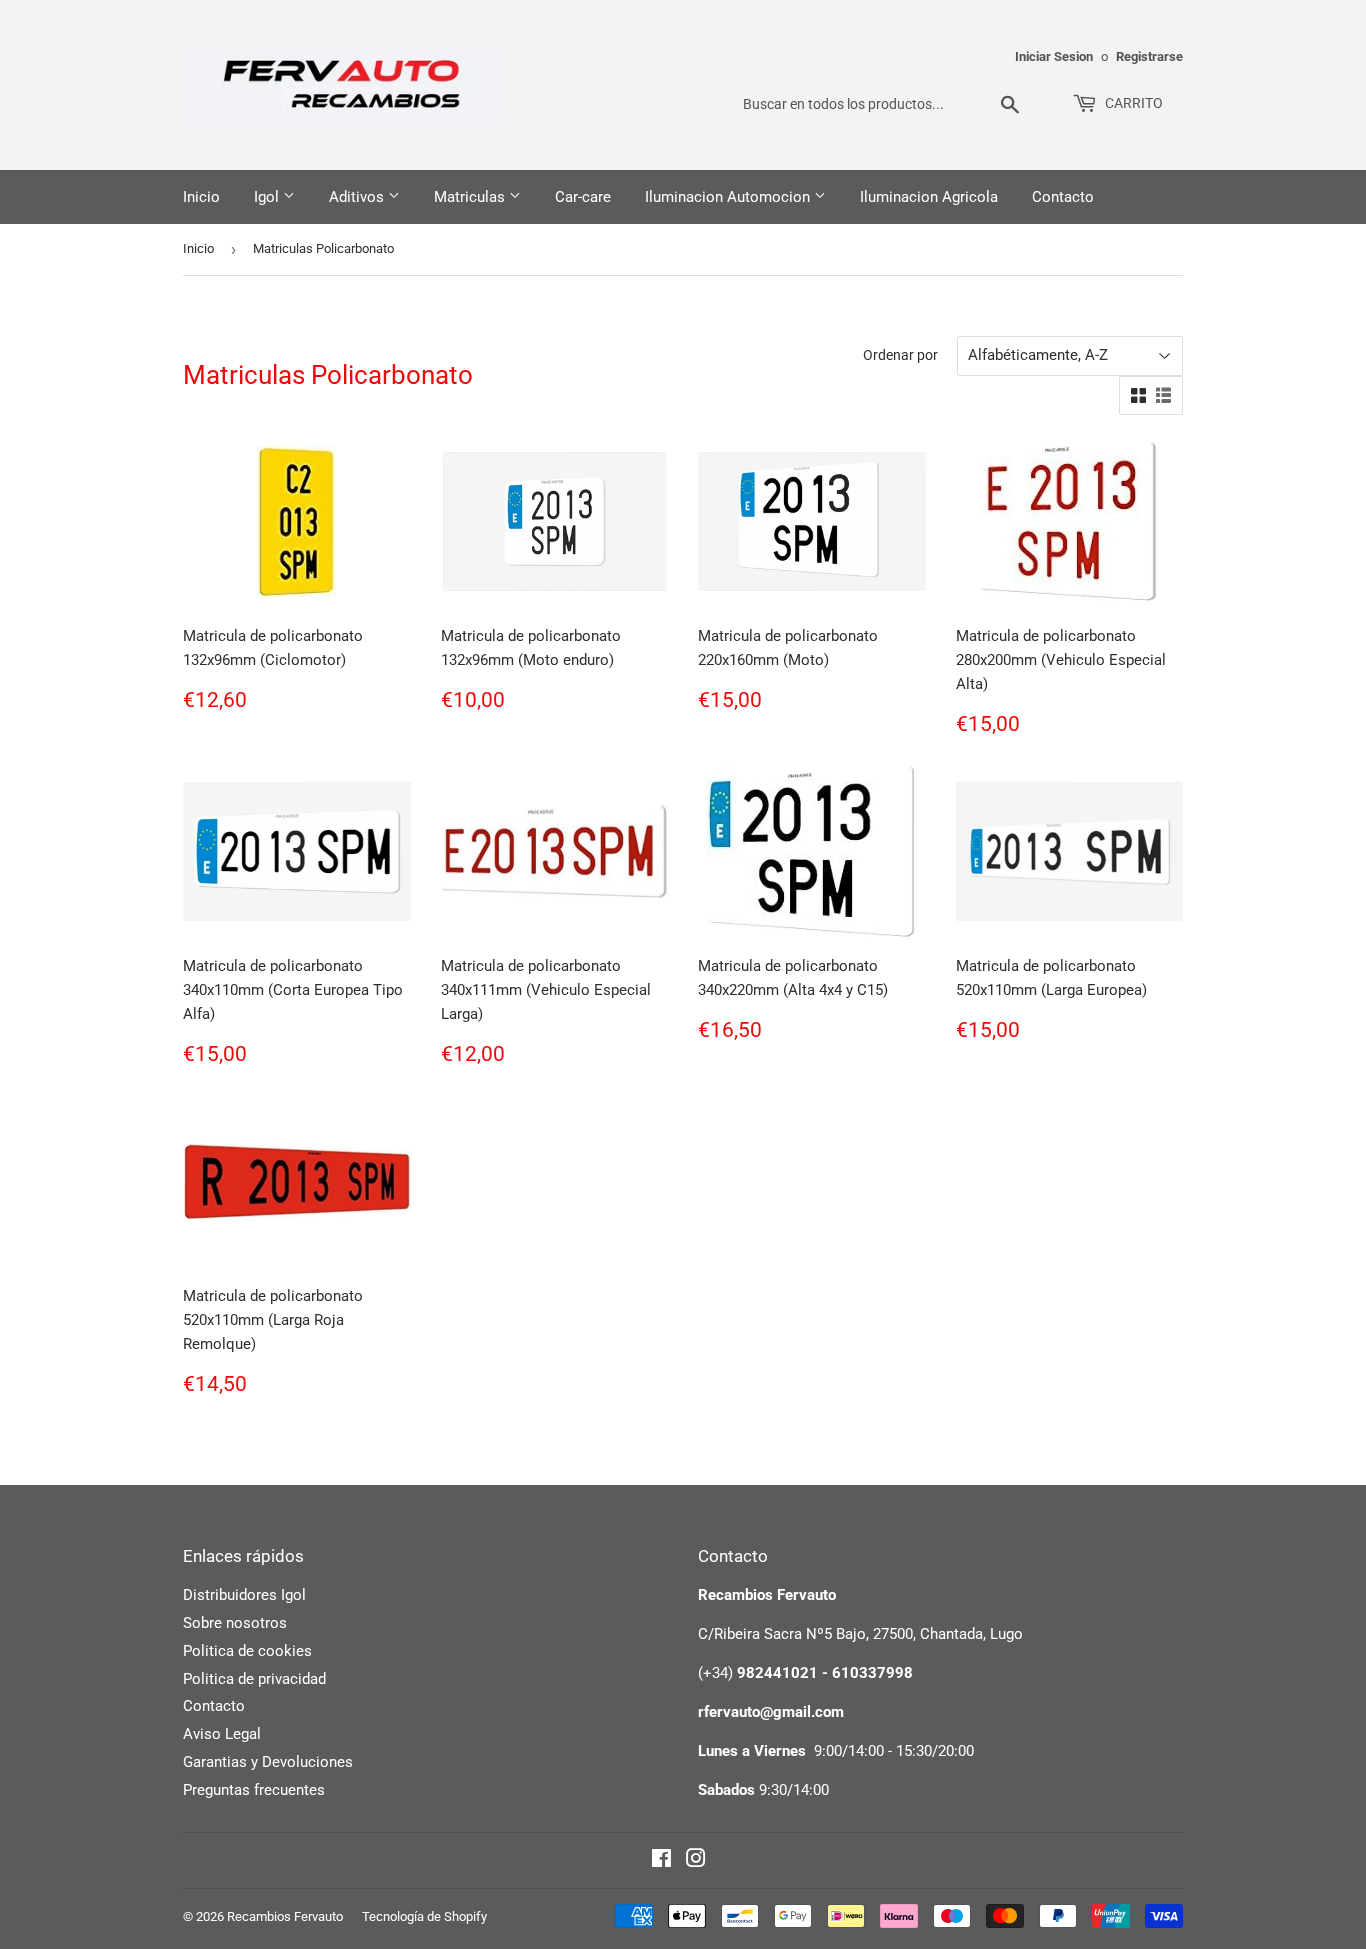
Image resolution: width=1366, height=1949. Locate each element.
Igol (268, 197)
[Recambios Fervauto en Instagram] (696, 1861)
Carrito (1132, 103)
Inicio (201, 197)
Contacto (1063, 197)
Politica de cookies (247, 1651)
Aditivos (358, 197)
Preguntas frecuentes (254, 1790)
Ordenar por (900, 355)
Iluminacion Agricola (929, 197)
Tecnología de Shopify (424, 1916)
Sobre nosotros (235, 1623)
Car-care (583, 197)
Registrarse (1149, 56)
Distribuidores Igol (244, 1595)
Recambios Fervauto (285, 1916)
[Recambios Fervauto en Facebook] (661, 1861)
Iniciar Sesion (1054, 56)
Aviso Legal (222, 1734)
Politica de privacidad (254, 1679)
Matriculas (471, 197)
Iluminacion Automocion (729, 197)
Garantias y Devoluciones (268, 1762)
